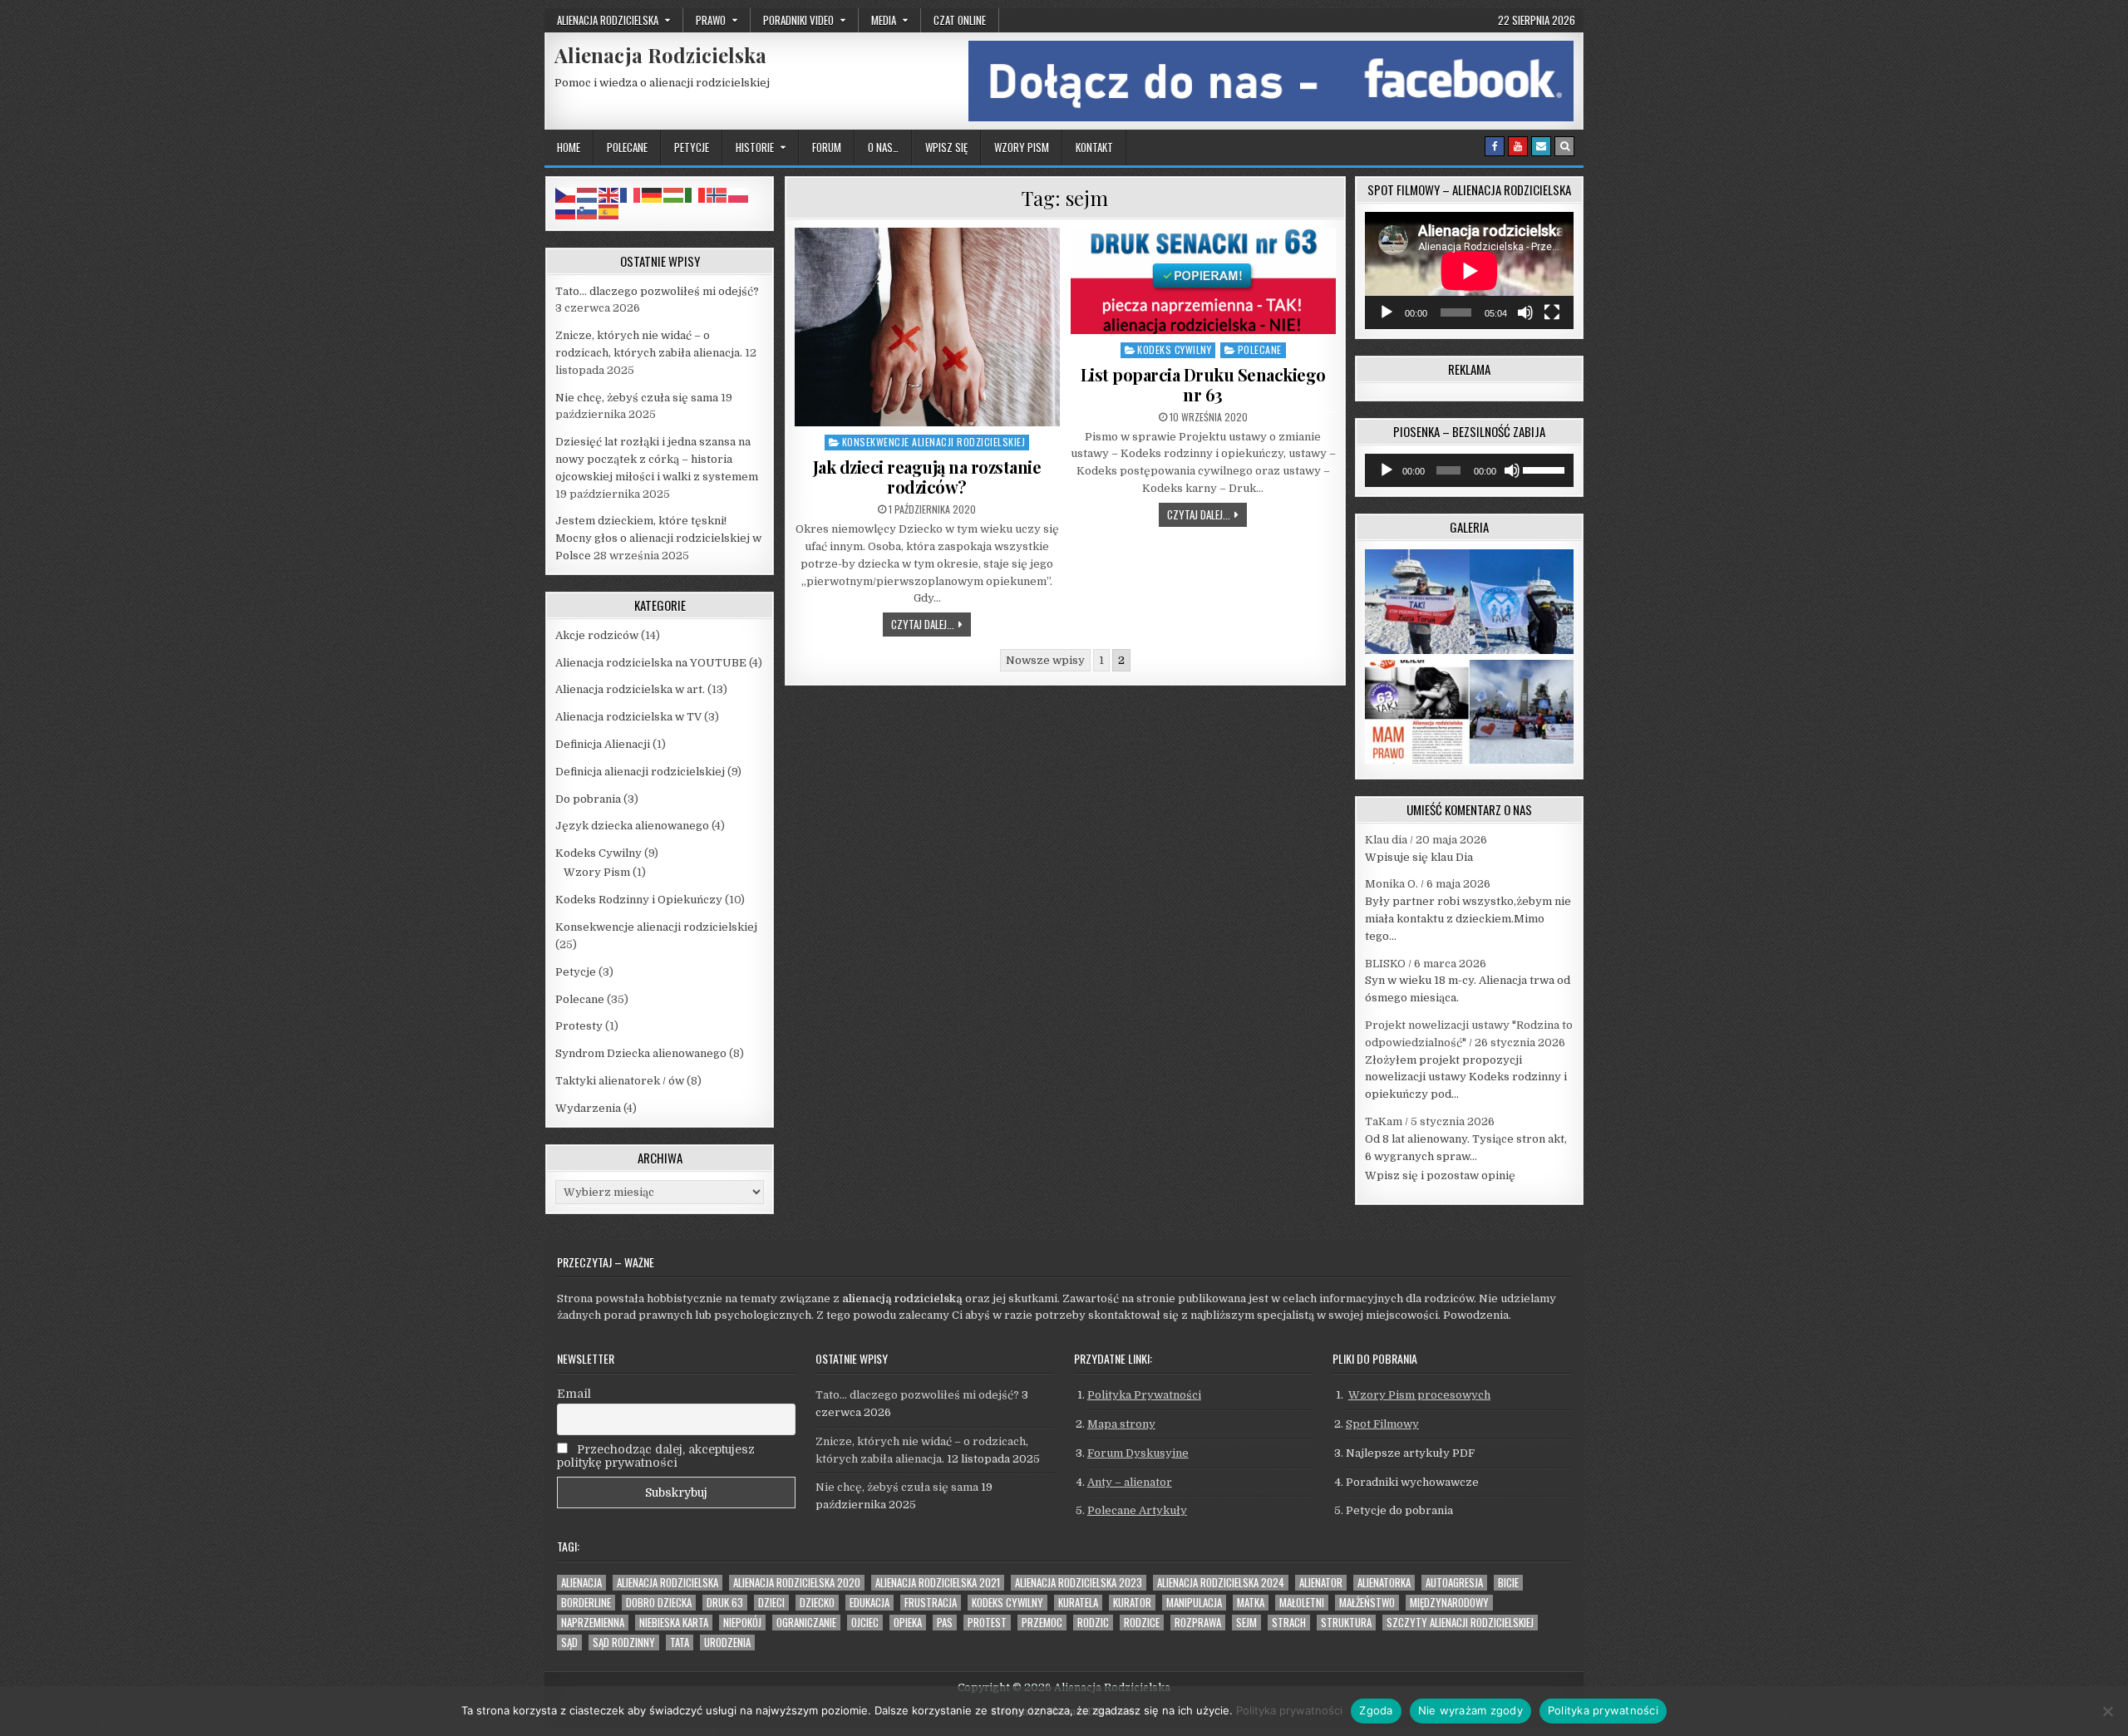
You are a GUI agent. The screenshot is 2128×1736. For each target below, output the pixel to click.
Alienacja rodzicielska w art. (630, 689)
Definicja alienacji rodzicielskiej (640, 772)
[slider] (1544, 469)
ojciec (865, 1623)
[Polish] (739, 194)
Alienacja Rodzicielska (660, 55)
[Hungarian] (674, 194)
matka (1251, 1603)
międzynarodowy (1449, 1603)
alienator (1321, 1583)
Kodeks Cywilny (1174, 349)
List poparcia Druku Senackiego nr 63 (1203, 384)
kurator (1132, 1603)
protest (987, 1623)
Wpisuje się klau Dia (1419, 857)
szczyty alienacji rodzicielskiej (1460, 1623)
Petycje (692, 147)
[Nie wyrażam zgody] (2107, 1711)
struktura (1346, 1623)
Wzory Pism (1022, 147)
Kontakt (1094, 147)
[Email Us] (1541, 146)
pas (945, 1623)
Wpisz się (946, 147)
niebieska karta (674, 1623)
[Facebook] (1495, 146)
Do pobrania (588, 799)
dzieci (771, 1603)
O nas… (883, 147)
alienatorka (1384, 1583)
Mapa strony (1121, 1424)
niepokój (742, 1623)
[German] (653, 194)
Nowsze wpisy (1045, 660)
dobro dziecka (659, 1603)
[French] (631, 194)
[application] (1469, 270)
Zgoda (1376, 1710)
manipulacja (1194, 1603)
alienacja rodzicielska (667, 1583)
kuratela (1078, 1603)
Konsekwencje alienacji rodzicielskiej (934, 442)
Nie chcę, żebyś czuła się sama (637, 398)
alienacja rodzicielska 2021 (938, 1583)
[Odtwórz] (1387, 312)
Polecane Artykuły (1137, 1510)
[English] (609, 194)
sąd (569, 1643)
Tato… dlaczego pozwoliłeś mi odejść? (657, 291)
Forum (827, 147)
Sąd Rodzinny (624, 1643)
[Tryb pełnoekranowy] (1552, 312)
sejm (1246, 1623)
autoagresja (1454, 1583)
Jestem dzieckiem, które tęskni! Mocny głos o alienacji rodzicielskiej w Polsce (658, 538)
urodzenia (727, 1643)
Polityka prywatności (1289, 1710)
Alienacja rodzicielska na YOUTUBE (651, 663)
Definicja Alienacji (603, 744)
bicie (1508, 1583)
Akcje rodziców (597, 635)
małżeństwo (1367, 1603)
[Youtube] (1518, 146)
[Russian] (566, 211)
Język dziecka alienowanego (632, 826)
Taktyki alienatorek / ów (620, 1081)
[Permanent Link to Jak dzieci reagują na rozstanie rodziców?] (927, 327)
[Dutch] (588, 194)
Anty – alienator (1130, 1482)
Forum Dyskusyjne (1138, 1453)
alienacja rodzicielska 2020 (797, 1583)
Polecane (627, 147)
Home (569, 147)
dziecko (817, 1603)
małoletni (1302, 1603)
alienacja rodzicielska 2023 (1079, 1583)
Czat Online (960, 20)
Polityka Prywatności (1144, 1395)
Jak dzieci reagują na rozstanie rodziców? (927, 477)
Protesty (579, 1026)
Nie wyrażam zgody (1470, 1710)
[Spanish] (609, 211)
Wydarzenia (588, 1108)
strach (1289, 1623)
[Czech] (566, 194)
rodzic (1093, 1623)
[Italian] (696, 194)
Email (574, 1394)
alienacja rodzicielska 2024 (1221, 1583)
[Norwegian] (717, 194)
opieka (908, 1623)
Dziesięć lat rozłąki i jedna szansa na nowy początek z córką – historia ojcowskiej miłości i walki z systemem (657, 459)
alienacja (581, 1583)
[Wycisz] (1525, 312)
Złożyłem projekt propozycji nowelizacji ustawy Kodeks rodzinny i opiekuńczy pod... (1466, 1077)
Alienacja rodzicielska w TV (628, 717)
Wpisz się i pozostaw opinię (1440, 1175)
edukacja (869, 1603)
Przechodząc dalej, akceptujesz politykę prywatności (656, 1456)
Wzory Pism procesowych (1419, 1395)
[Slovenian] (588, 211)
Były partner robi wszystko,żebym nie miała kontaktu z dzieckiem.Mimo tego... (1468, 919)
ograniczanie (806, 1623)
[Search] (1564, 146)
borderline (586, 1603)
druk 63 (725, 1603)
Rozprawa (1198, 1623)
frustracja (931, 1603)
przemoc (1042, 1623)
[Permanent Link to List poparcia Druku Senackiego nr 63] (1203, 281)
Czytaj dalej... (931, 624)
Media (884, 20)
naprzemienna (593, 1623)
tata (680, 1643)
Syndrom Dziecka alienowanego (641, 1053)
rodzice (1142, 1623)
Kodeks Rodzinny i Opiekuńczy (639, 900)
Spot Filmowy (1382, 1424)
